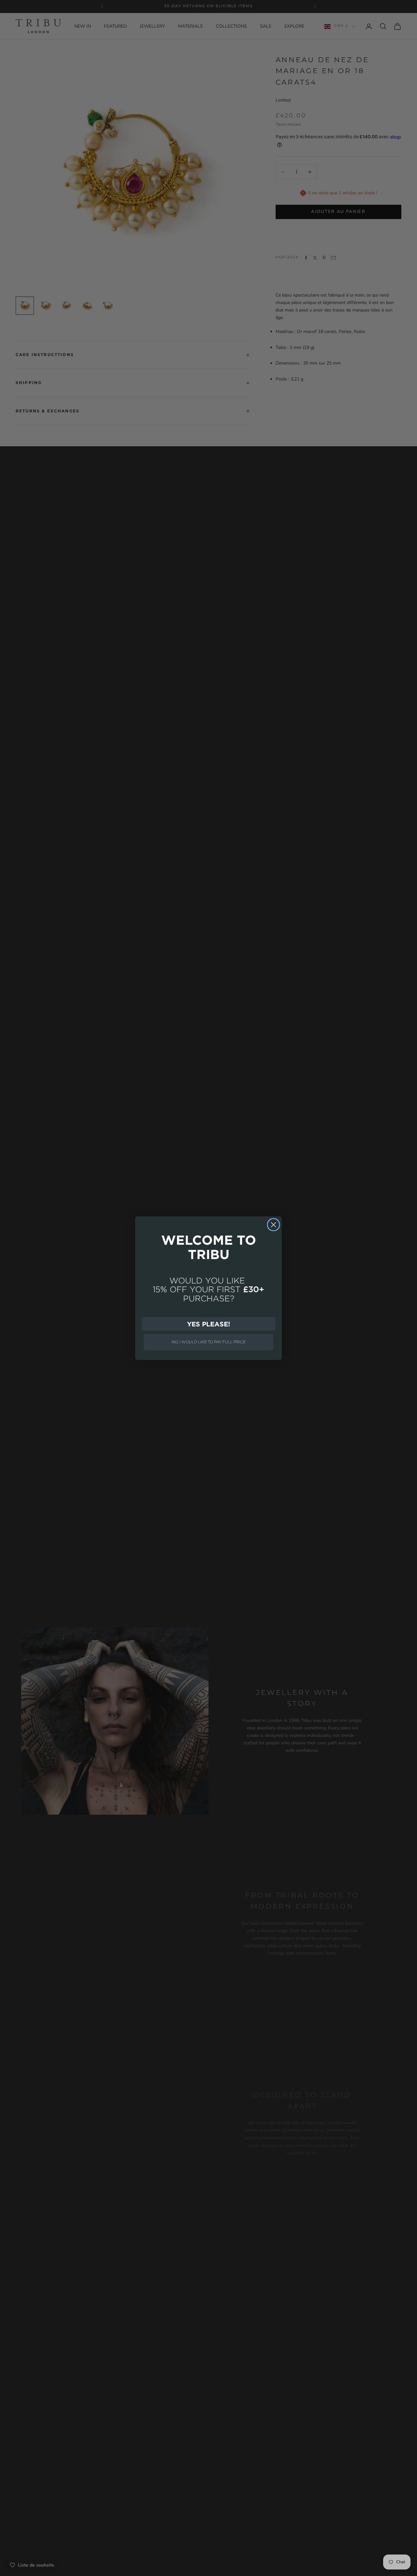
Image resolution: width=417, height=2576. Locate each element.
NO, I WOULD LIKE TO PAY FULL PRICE (209, 1342)
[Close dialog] (273, 1225)
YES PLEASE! (208, 1324)
